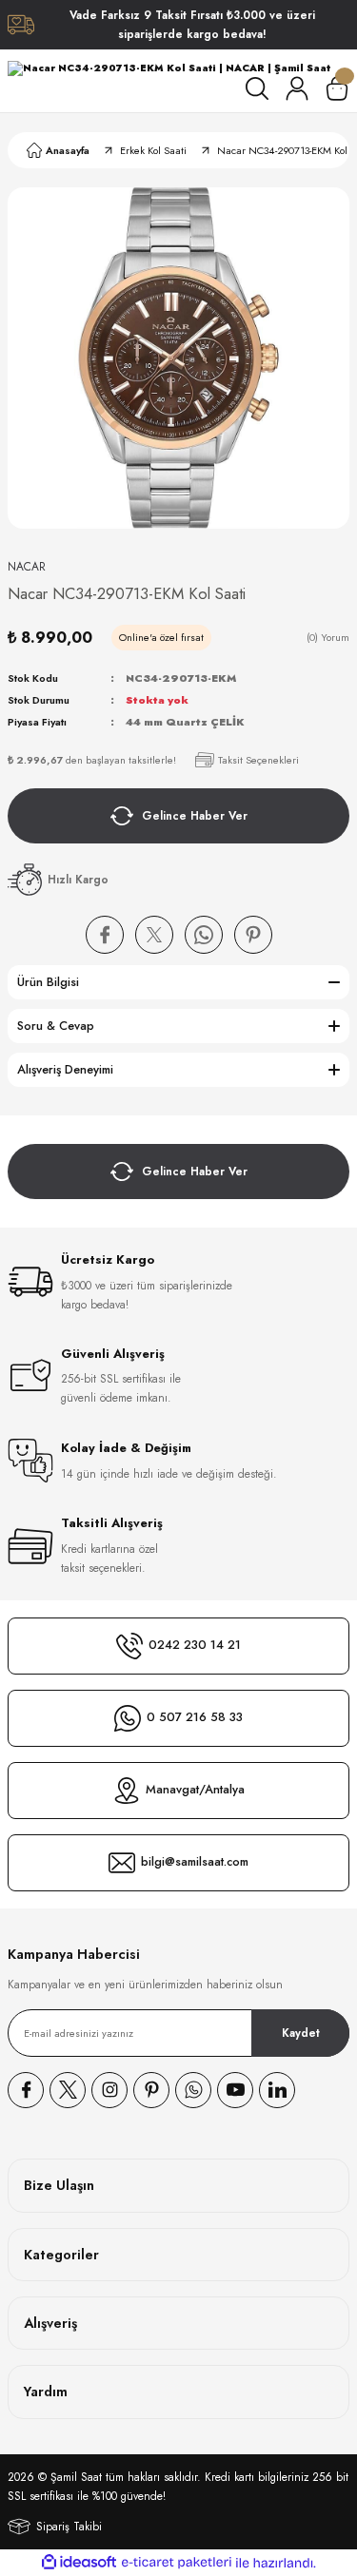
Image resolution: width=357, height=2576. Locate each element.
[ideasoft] (79, 2563)
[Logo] (169, 69)
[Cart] (337, 88)
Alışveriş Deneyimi (65, 1069)
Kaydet (301, 2033)
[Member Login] (297, 88)
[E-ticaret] (177, 2562)
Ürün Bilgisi (48, 982)
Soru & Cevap (56, 1026)
